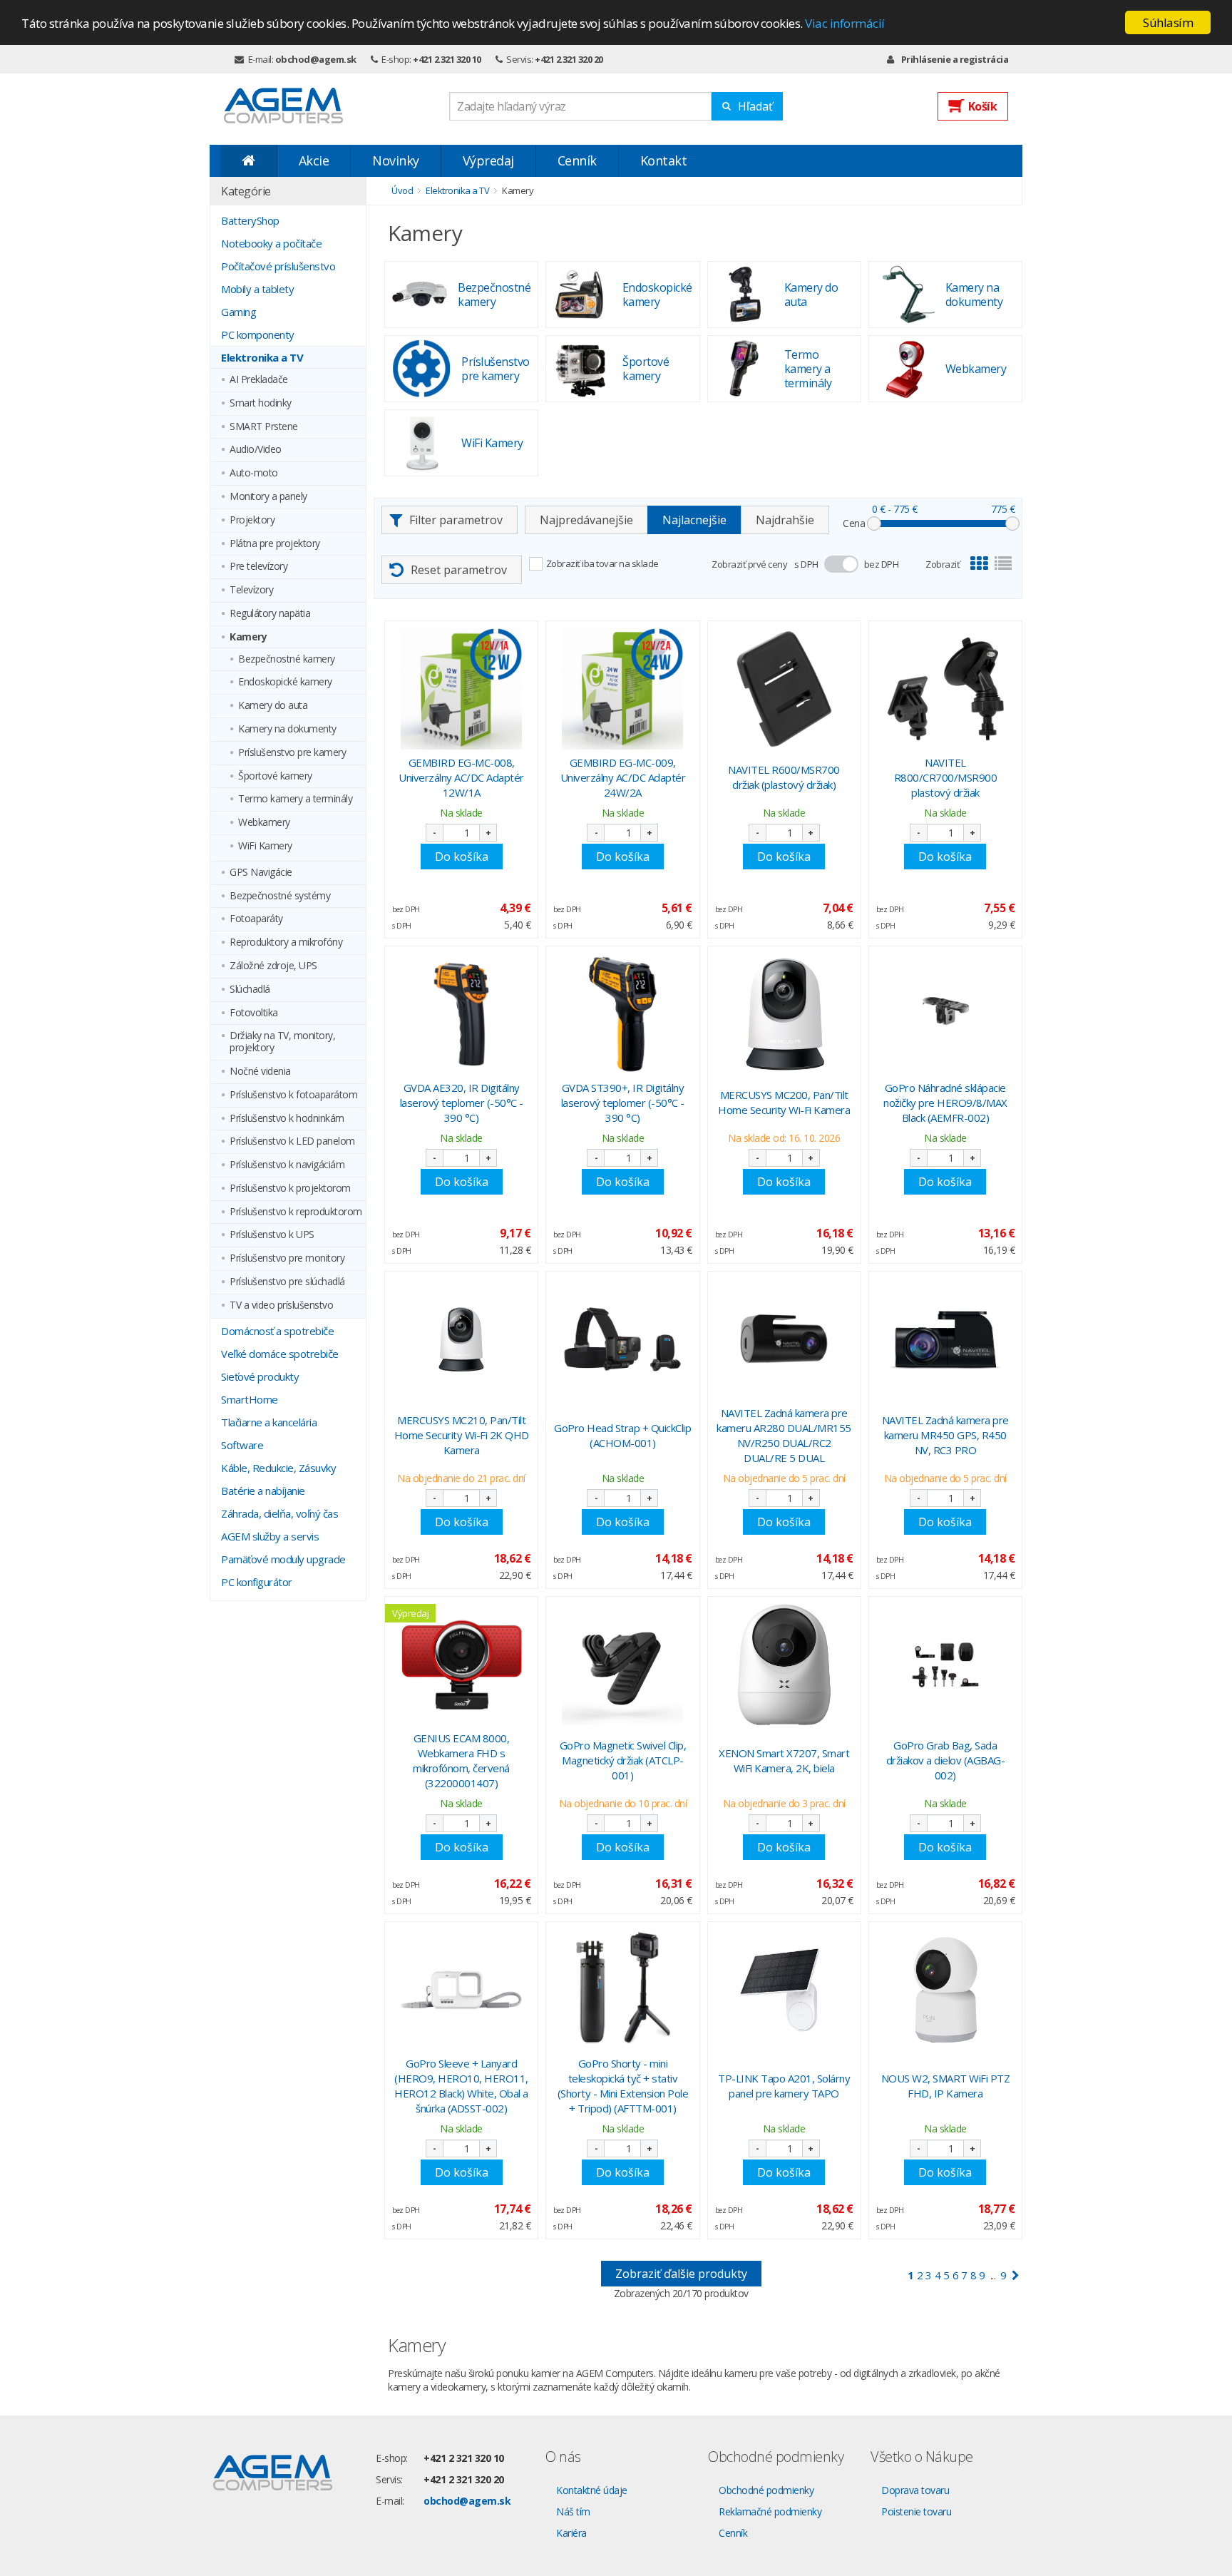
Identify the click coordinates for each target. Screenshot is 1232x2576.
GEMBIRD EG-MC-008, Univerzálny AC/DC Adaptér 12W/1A (461, 777)
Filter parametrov (456, 520)
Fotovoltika (254, 1013)
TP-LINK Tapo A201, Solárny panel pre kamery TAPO (784, 2086)
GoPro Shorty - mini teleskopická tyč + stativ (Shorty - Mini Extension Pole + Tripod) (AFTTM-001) (623, 2086)
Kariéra (571, 2533)
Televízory (251, 590)
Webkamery (264, 823)
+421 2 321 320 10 (447, 59)
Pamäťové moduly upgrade (283, 1559)
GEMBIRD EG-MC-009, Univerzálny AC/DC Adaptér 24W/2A (623, 777)
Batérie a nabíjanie (263, 1491)
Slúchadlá (250, 990)
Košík (983, 106)
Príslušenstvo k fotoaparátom (293, 1095)
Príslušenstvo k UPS (272, 1235)
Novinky (396, 160)
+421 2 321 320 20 (569, 59)
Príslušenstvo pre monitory (287, 1258)
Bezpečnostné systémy (280, 896)
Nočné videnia (260, 1072)
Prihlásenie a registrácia (955, 59)
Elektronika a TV (262, 357)
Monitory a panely (268, 497)
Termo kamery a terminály (295, 799)
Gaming (238, 312)
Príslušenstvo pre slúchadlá (287, 1282)
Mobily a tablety (257, 289)
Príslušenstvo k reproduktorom (296, 1212)
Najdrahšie (785, 520)
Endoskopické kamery (285, 682)
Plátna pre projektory (275, 544)
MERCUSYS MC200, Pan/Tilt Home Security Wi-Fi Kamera (784, 1102)
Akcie (314, 160)
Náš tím (573, 2511)
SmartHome (250, 1399)
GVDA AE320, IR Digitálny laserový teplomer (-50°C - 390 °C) (462, 1103)
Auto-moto (254, 473)
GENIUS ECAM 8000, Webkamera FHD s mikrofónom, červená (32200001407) (461, 1760)
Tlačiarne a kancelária (269, 1422)
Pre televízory (258, 567)
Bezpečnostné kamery (287, 659)
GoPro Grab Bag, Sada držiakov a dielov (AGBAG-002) (946, 1760)
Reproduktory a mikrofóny (286, 942)
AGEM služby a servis (270, 1536)
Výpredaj (488, 160)
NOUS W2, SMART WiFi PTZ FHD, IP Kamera (946, 2086)
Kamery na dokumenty (287, 729)
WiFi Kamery (265, 846)
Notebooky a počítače (271, 243)
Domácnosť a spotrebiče (277, 1331)
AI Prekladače (259, 380)
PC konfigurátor (257, 1582)
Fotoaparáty (256, 919)
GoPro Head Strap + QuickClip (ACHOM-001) (622, 1435)
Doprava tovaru (915, 2490)
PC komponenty (258, 334)
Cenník (577, 160)
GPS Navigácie (261, 873)
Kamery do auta (273, 706)
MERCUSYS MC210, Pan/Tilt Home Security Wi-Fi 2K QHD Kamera (462, 1435)
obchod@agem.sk (316, 59)
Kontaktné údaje (592, 2490)
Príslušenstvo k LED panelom (292, 1141)
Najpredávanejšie (586, 520)
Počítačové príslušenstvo (278, 266)
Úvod (402, 190)
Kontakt (664, 160)
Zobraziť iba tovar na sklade (602, 563)
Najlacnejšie (694, 520)
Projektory (252, 520)
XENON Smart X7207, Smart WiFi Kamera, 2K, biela (784, 1760)
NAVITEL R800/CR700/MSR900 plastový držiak (946, 777)
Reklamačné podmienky (770, 2511)
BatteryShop (250, 220)
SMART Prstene (264, 427)
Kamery (248, 637)
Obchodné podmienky (766, 2490)
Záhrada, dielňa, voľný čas (279, 1513)
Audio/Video (256, 450)
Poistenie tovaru (916, 2511)
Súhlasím (1168, 22)
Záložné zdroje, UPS (273, 966)
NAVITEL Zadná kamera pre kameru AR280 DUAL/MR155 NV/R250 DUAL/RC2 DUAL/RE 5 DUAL (784, 1435)
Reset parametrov (459, 570)
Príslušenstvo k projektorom (290, 1189)
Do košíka (462, 857)
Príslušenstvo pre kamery (292, 753)
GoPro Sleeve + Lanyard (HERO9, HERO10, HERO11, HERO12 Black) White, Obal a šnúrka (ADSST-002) (461, 2086)
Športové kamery (275, 776)
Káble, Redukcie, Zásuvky (278, 1468)
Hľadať (755, 106)
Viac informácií (845, 23)
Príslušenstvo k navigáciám (287, 1165)
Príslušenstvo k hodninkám (287, 1119)
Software (242, 1445)
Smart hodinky (261, 403)
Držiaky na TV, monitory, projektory (282, 1042)
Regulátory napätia (270, 614)
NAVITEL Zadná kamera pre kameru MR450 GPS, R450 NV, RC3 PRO (945, 1435)
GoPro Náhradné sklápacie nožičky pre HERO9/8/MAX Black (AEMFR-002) (945, 1103)
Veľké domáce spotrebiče (280, 1354)
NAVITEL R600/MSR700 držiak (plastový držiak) (784, 777)
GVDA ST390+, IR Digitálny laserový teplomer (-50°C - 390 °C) (623, 1103)
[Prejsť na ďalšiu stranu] (1016, 2275)
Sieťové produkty (260, 1376)
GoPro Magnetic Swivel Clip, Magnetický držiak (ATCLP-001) (623, 1760)
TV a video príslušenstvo (281, 1305)
